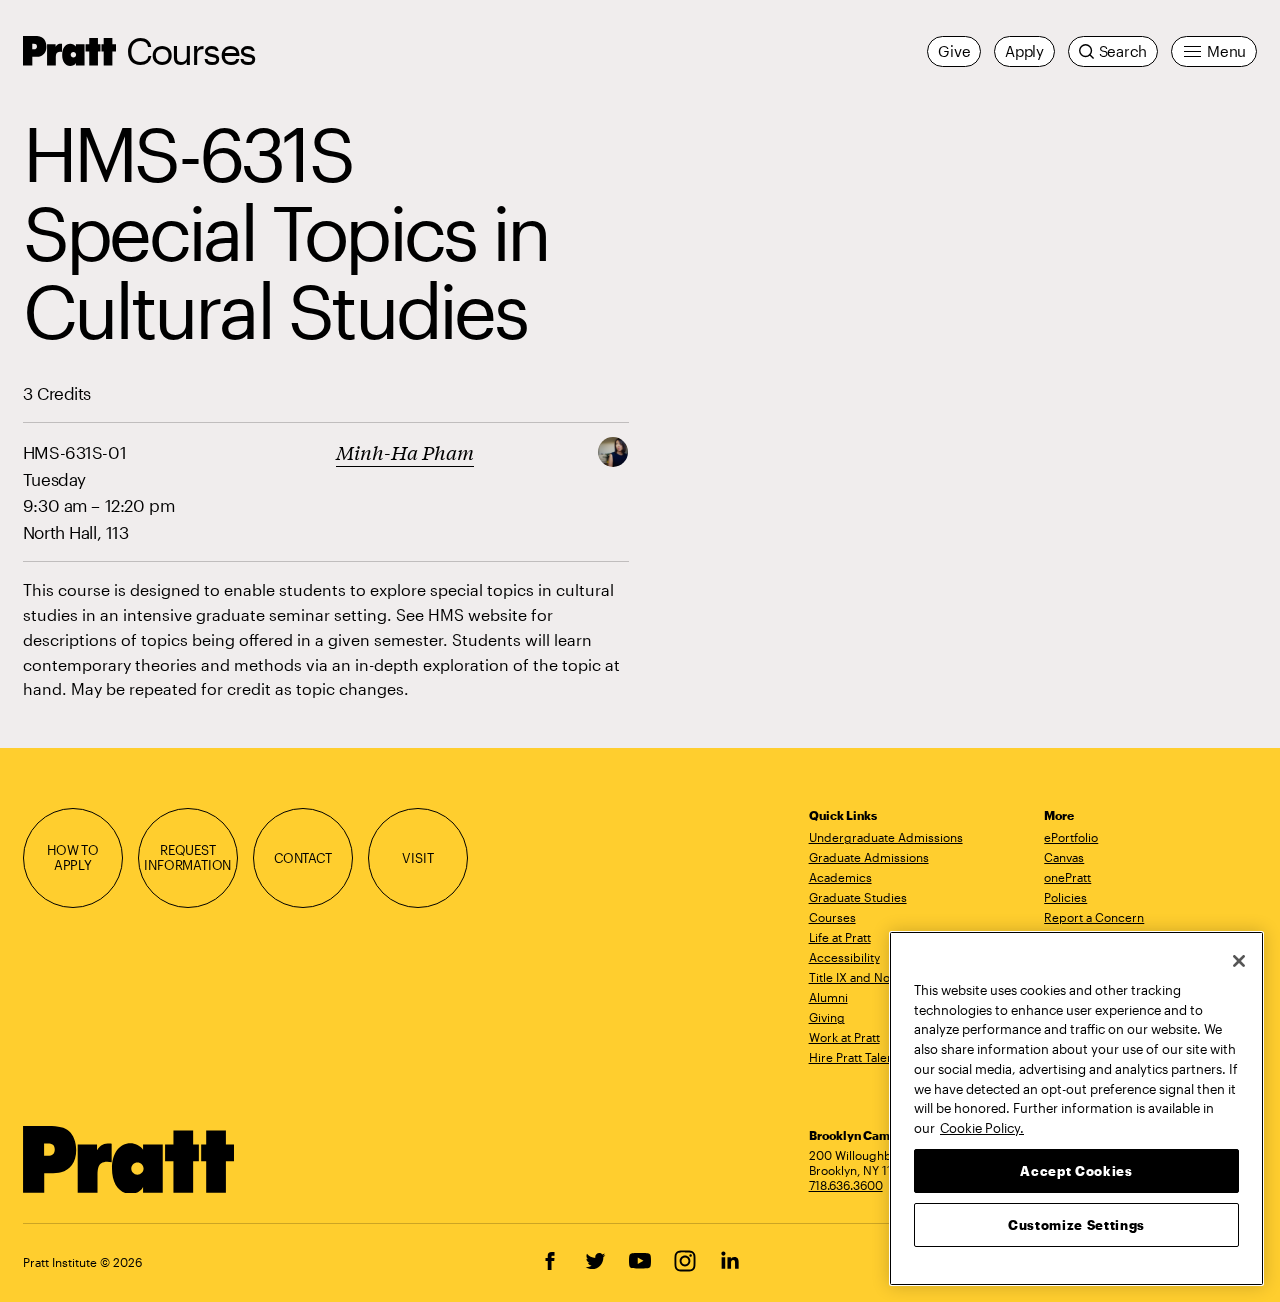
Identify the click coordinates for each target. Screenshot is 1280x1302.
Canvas (1064, 857)
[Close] (1239, 961)
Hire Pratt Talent (853, 1057)
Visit (417, 858)
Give (954, 51)
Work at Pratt (844, 1037)
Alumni (828, 997)
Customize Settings (1076, 1224)
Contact (303, 858)
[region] (1076, 1108)
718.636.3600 (846, 1185)
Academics (840, 877)
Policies (1065, 897)
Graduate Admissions (869, 857)
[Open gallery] (613, 449)
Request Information (187, 858)
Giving (827, 1017)
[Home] (129, 1160)
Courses (190, 50)
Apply (1024, 51)
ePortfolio (1071, 837)
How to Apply (73, 858)
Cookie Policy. (982, 1127)
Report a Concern (1094, 917)
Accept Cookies (1076, 1170)
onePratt (1067, 877)
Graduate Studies (858, 897)
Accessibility (844, 957)
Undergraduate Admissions (886, 837)
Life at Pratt (840, 937)
